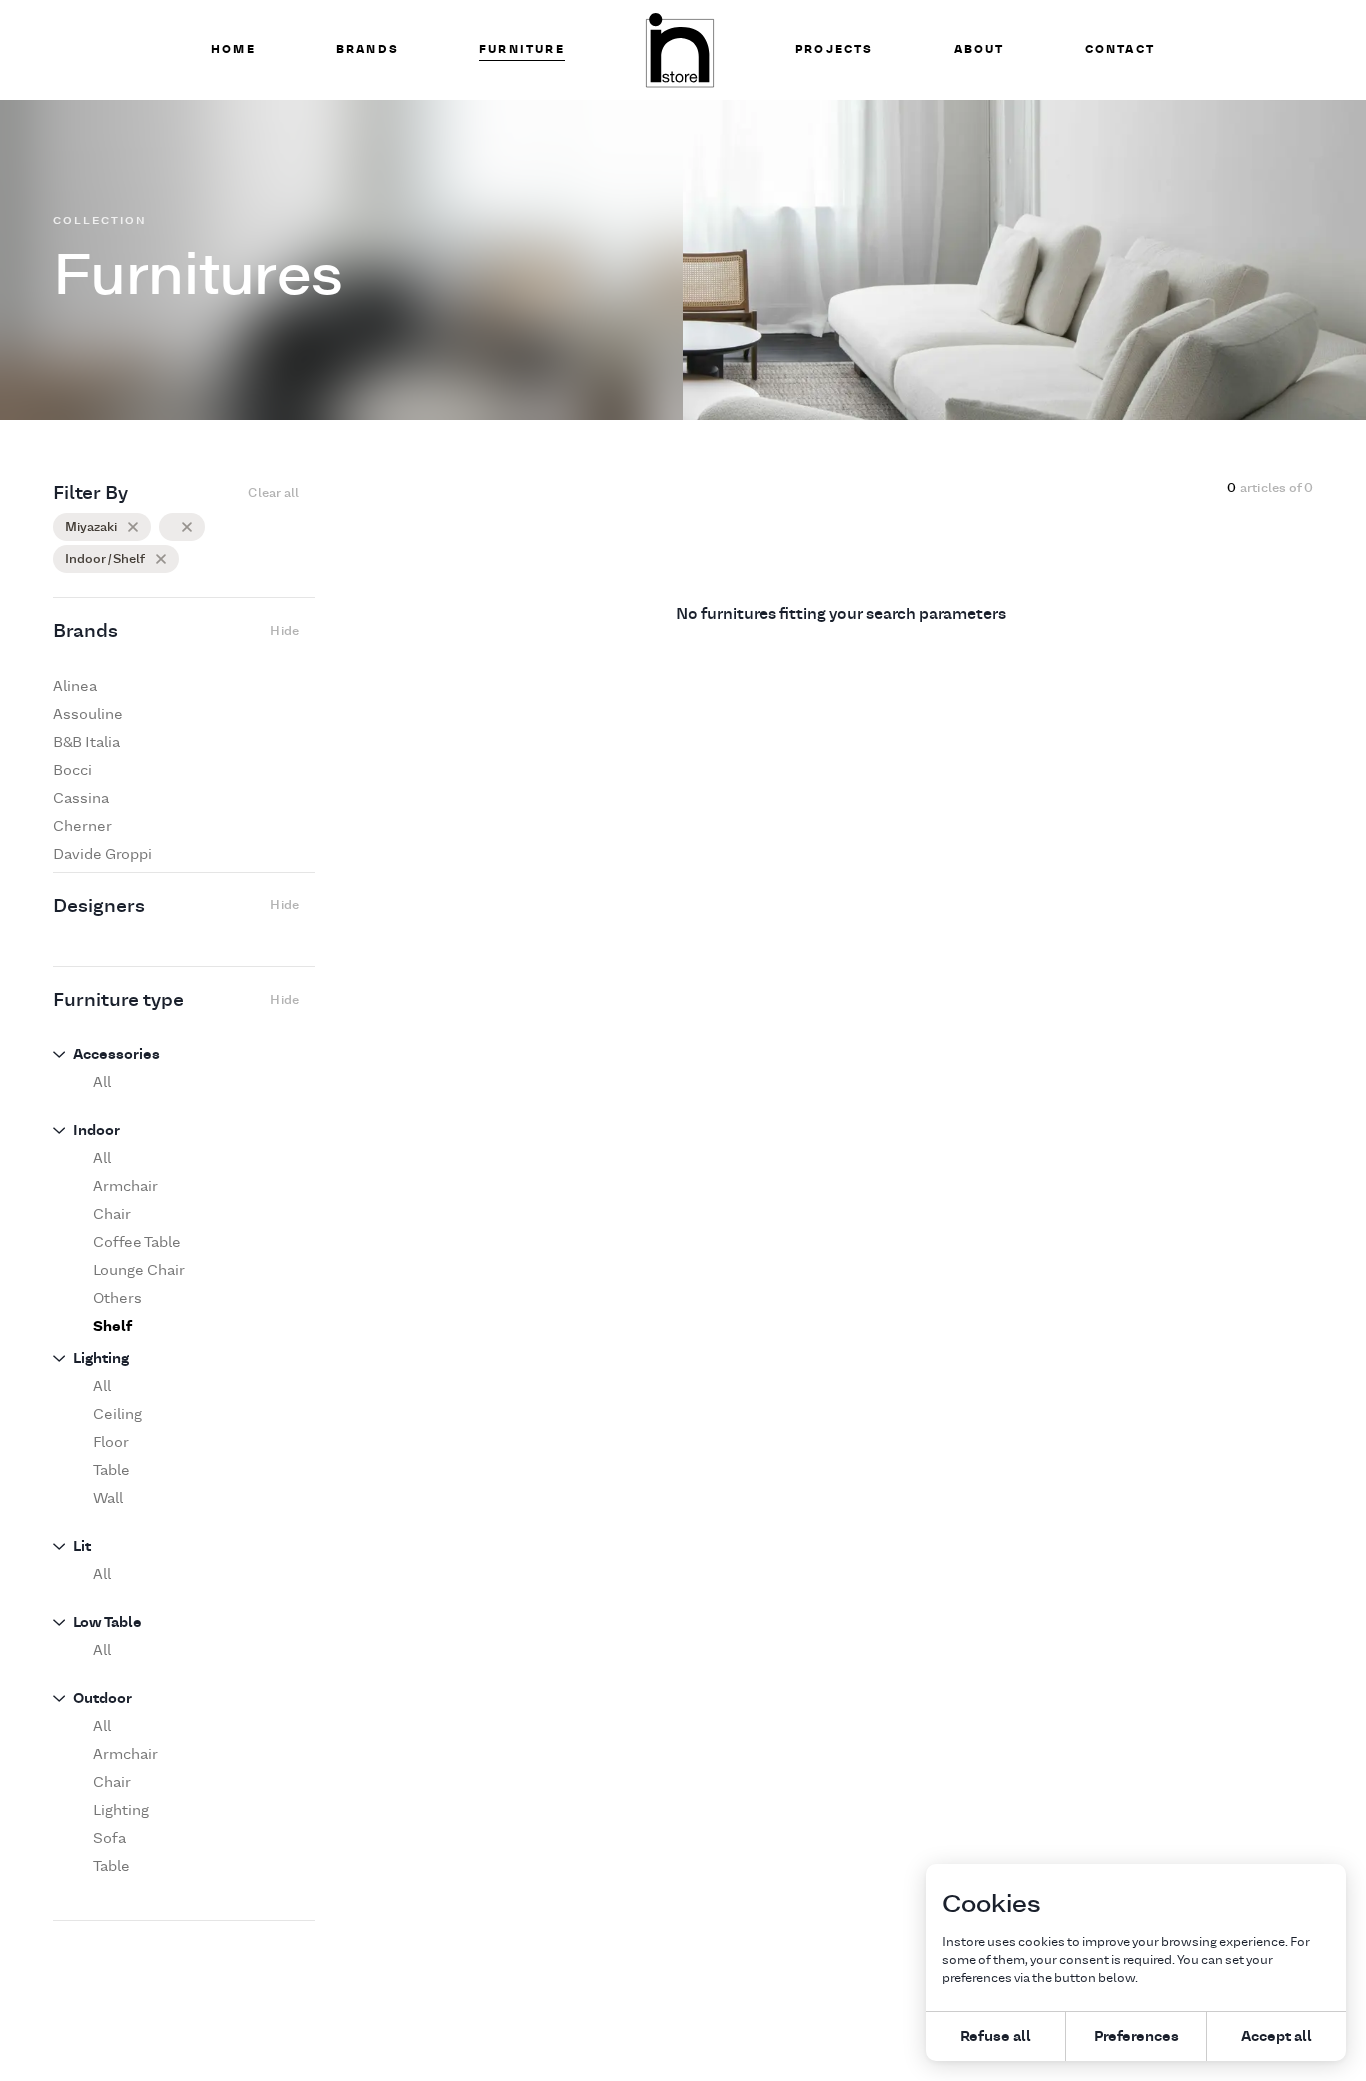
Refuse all (995, 2035)
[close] (133, 527)
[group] (176, 686)
